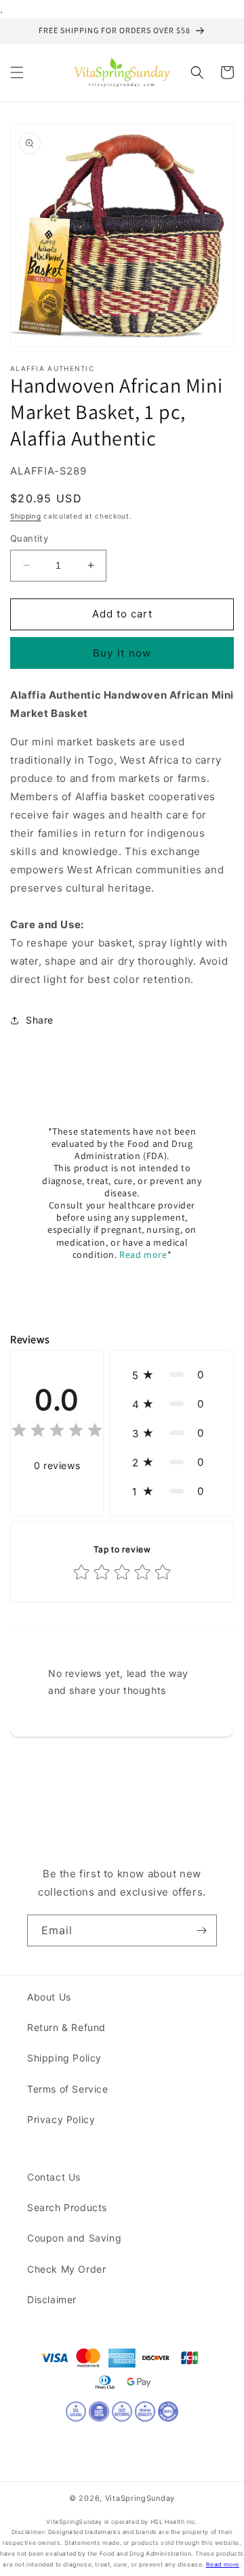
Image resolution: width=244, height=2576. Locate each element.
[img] (57, 1432)
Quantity (29, 538)
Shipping (26, 516)
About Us (49, 1997)
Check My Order (66, 2269)
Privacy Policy (61, 2119)
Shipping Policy (64, 2058)
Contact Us (54, 2177)
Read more (143, 1254)
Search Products (67, 2207)
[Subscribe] (201, 1930)
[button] (17, 72)
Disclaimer (52, 2299)
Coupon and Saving (74, 2238)
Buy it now (122, 653)
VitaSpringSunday (140, 2498)
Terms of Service (68, 2089)
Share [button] (40, 1020)
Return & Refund (66, 2027)
